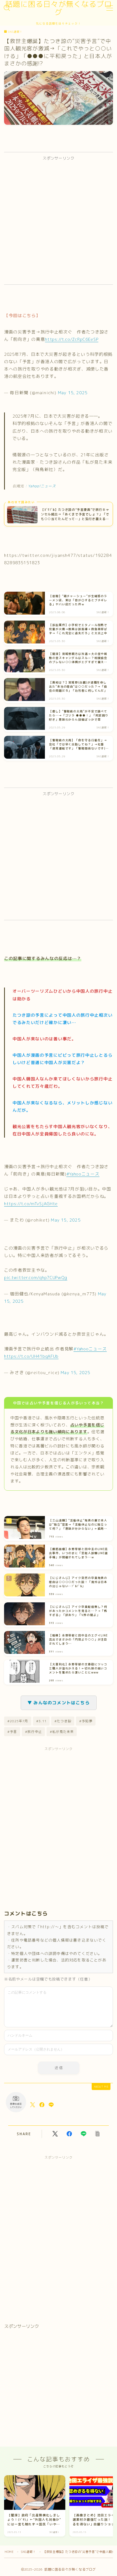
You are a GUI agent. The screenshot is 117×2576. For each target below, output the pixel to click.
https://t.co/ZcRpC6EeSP (72, 339)
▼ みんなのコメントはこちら (59, 1703)
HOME (9, 2552)
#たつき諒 (63, 1721)
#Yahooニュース (83, 1174)
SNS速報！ (15, 32)
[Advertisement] (59, 223)
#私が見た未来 (62, 1732)
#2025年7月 (18, 1721)
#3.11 (41, 1721)
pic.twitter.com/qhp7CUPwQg (36, 1277)
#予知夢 (86, 1721)
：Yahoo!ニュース (40, 486)
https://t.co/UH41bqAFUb (31, 1356)
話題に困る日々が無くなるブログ (59, 8)
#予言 (12, 1732)
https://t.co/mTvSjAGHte (31, 1204)
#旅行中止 (33, 1732)
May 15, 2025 (73, 393)
